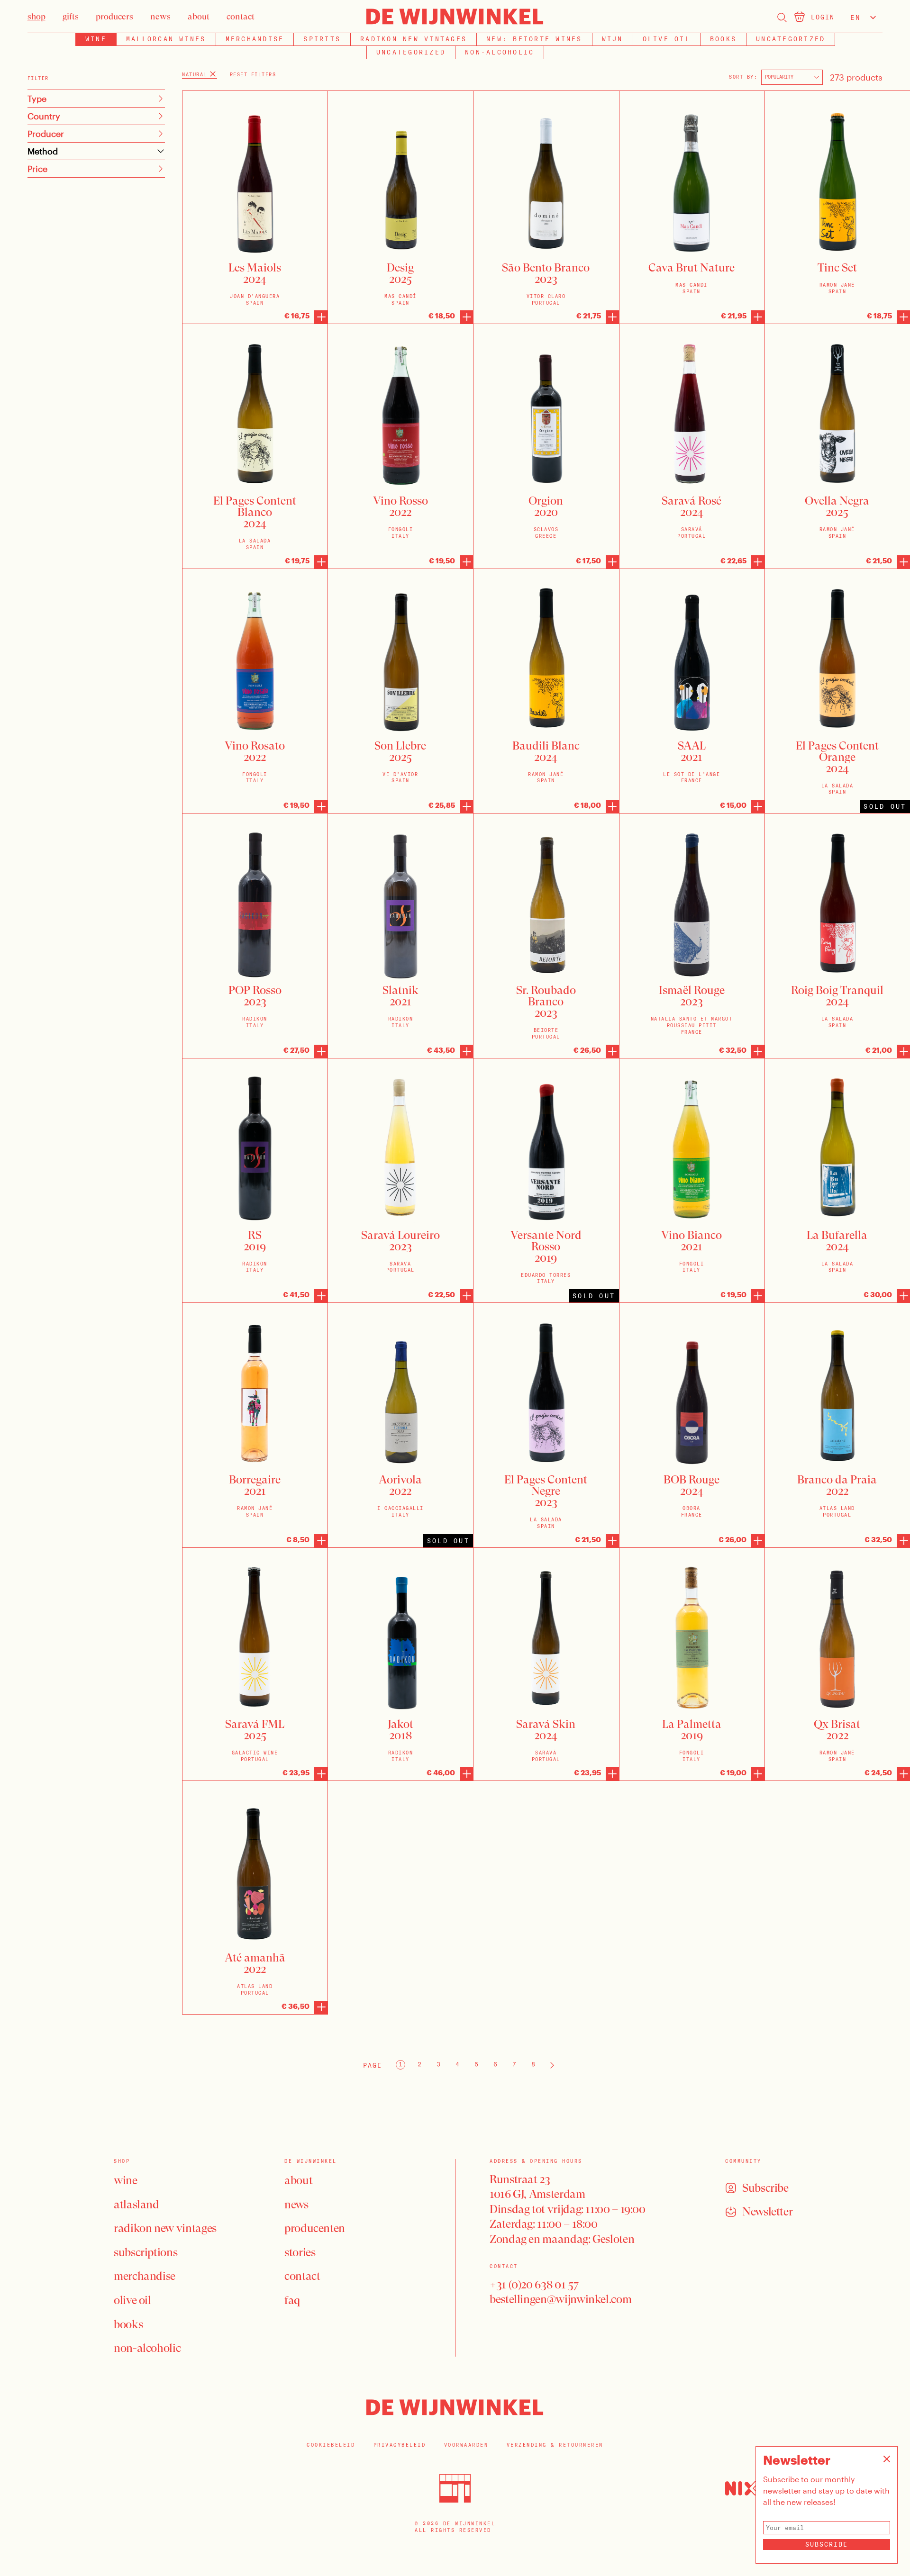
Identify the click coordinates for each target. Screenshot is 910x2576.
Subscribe (827, 2544)
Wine (126, 2180)
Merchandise (255, 39)
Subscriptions (146, 2252)
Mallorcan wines (166, 39)
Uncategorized (791, 39)
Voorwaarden (466, 2445)
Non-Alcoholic (500, 52)
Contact (302, 2276)
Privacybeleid (400, 2445)
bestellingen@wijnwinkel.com (560, 2299)
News (296, 2205)
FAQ (292, 2300)
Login (823, 17)
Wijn (613, 39)
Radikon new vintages (414, 39)
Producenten (315, 2228)
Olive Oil (667, 39)
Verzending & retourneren (555, 2445)
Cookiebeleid (331, 2445)
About (298, 2180)
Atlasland (136, 2205)
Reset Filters (253, 75)
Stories (300, 2252)
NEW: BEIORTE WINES (534, 39)
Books (723, 39)
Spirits (322, 39)
